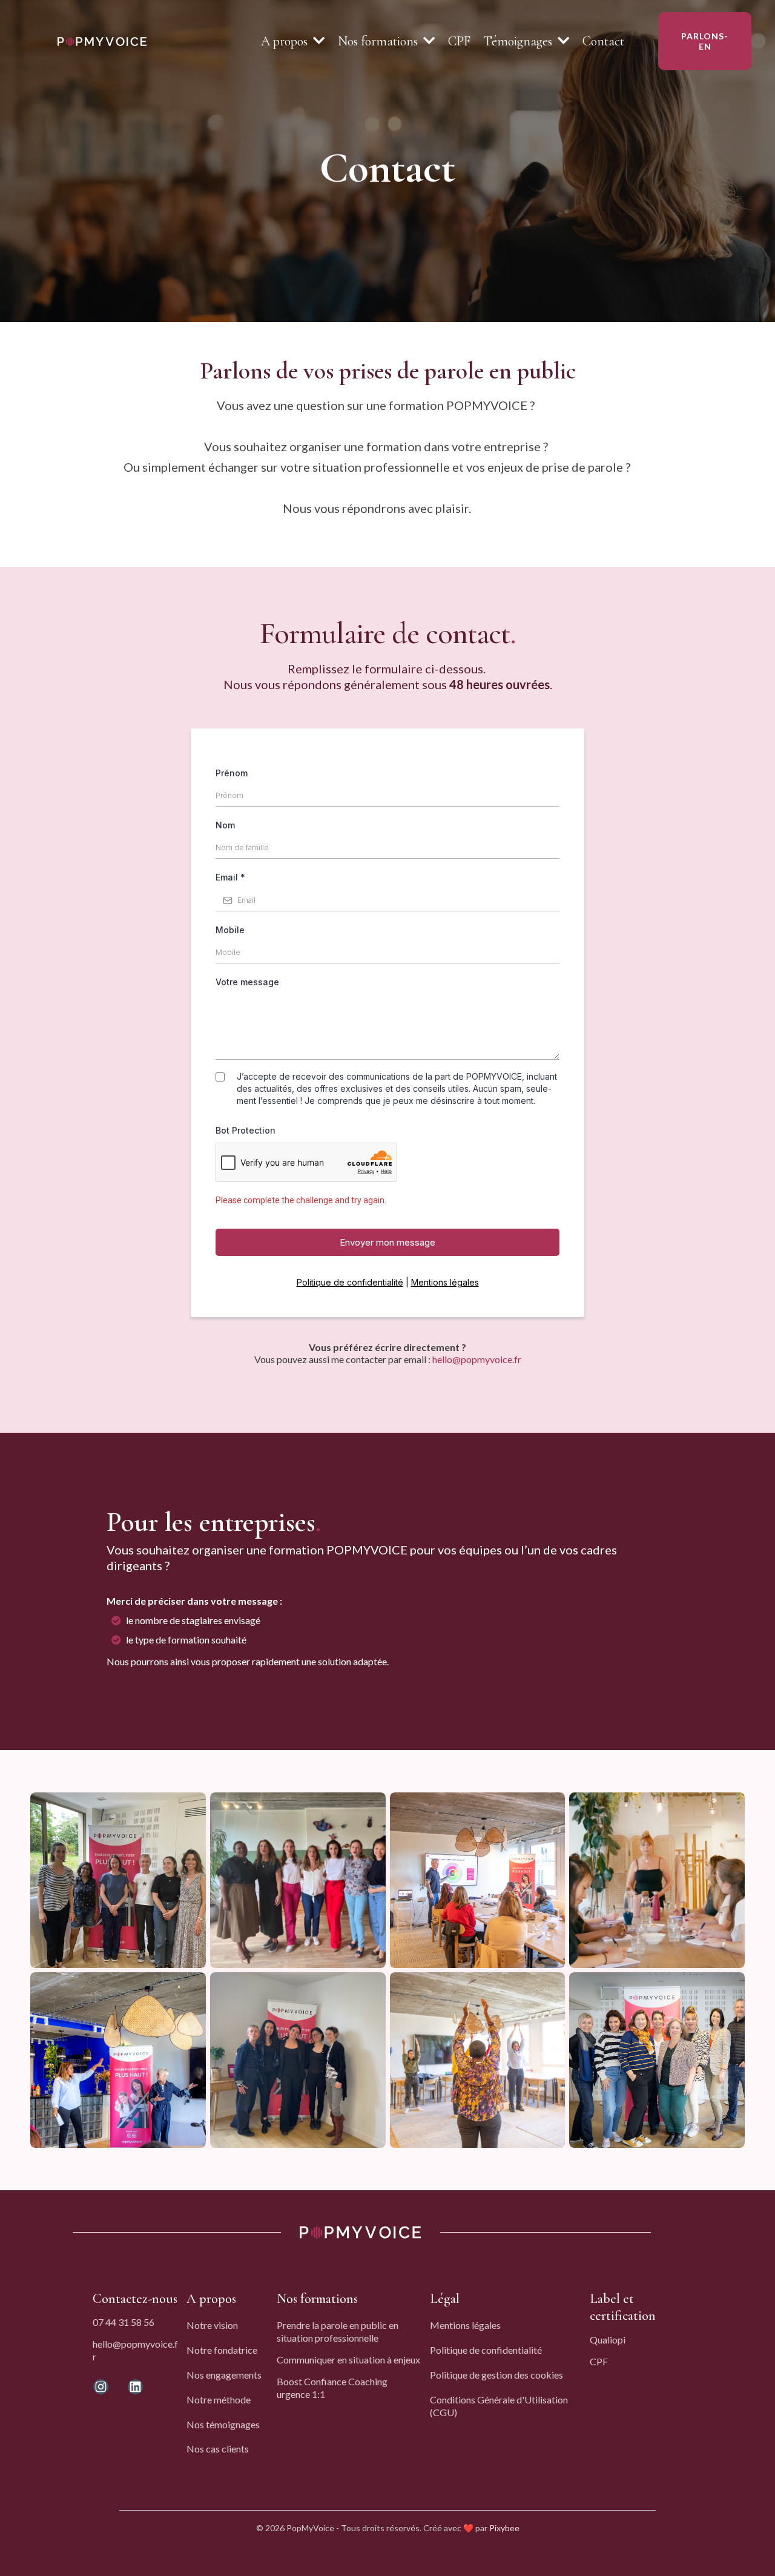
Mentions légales (445, 1282)
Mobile (230, 930)
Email (230, 877)
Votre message (247, 982)
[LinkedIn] (135, 2387)
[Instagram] (101, 2387)
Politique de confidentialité (350, 1282)
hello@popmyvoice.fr (477, 1359)
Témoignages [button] (519, 41)
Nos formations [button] (379, 41)
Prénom (232, 773)
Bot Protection (246, 1130)
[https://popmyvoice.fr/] (102, 40)
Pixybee (504, 2528)
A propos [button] (286, 41)
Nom (225, 825)
